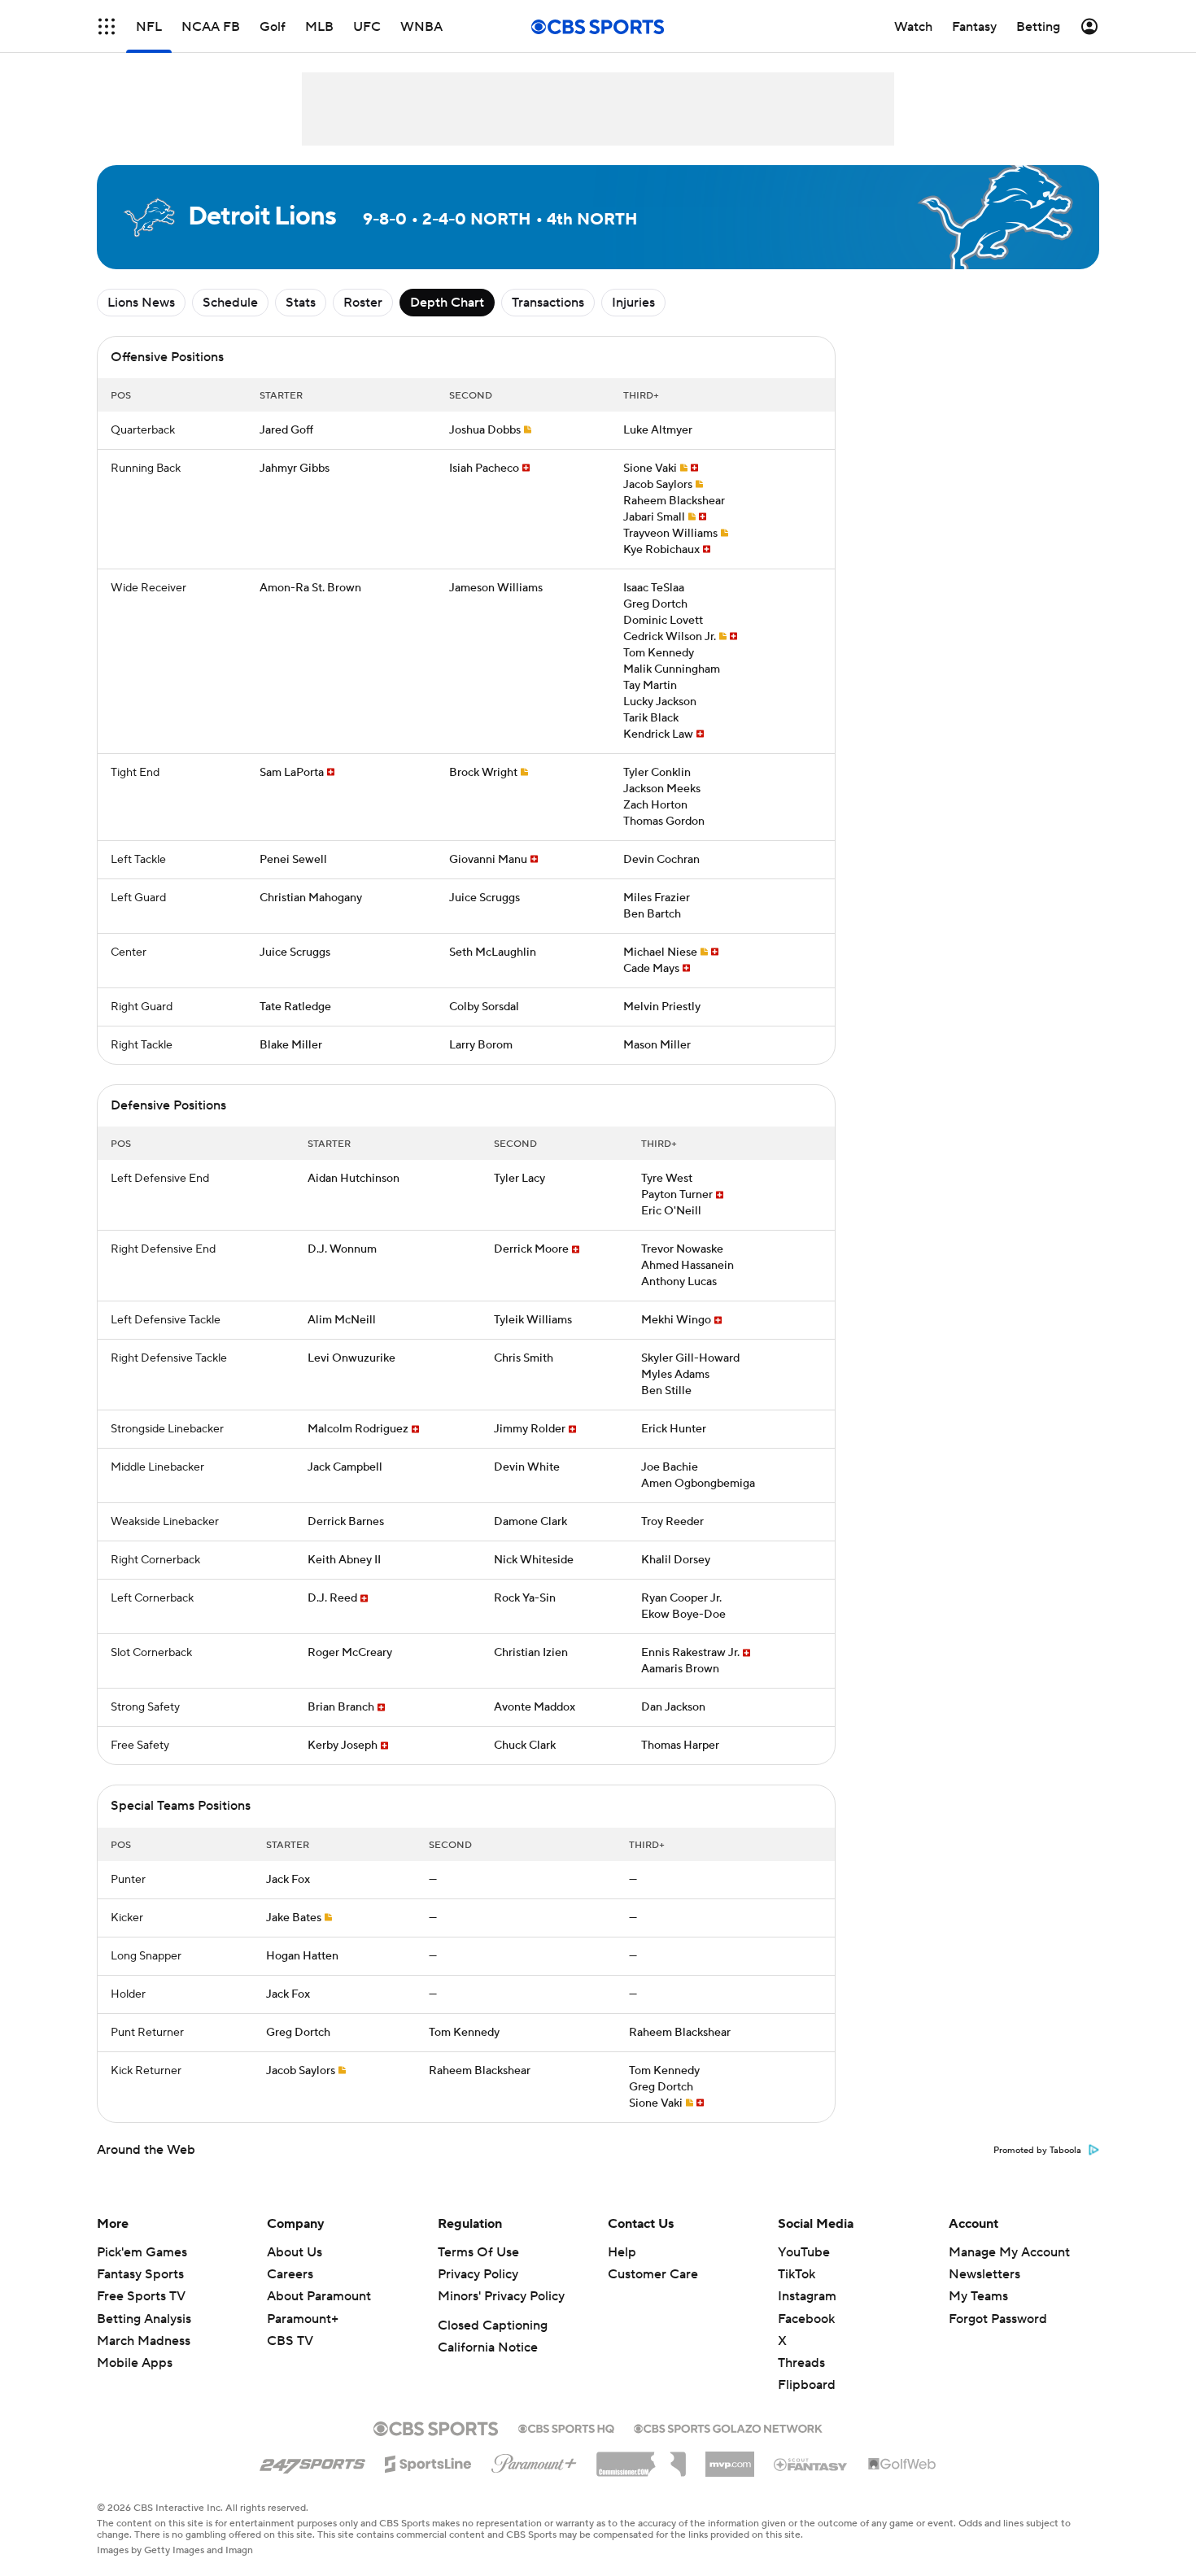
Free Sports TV (141, 2296)
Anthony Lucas (679, 1282)
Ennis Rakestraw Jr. (690, 1653)
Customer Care (653, 2274)
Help (622, 2252)
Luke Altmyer (658, 430)
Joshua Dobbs (485, 430)
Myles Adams (675, 1375)
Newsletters (984, 2274)
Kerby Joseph (343, 1746)
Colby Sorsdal (484, 1007)
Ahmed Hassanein (687, 1266)
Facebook (806, 2319)
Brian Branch (341, 1707)
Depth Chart (447, 303)
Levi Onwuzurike (351, 1358)
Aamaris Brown (680, 1669)
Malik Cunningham (672, 669)
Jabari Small (654, 517)
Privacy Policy (478, 2274)
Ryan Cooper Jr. (681, 1598)
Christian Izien (531, 1653)
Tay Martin (650, 686)
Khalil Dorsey (676, 1560)
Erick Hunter (674, 1429)
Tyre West (667, 1179)
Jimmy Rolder (530, 1429)
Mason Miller (657, 1045)
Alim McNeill (342, 1320)
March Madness (144, 2341)
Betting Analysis (144, 2319)
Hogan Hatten (302, 1956)
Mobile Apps (135, 2363)
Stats (301, 303)
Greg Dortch (655, 604)
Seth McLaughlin (493, 952)
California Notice (488, 2347)
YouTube (804, 2252)
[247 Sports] (312, 2461)
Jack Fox (288, 1880)
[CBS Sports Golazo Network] (728, 2427)
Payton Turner (677, 1195)
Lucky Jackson (660, 702)
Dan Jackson (673, 1707)
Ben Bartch (652, 914)
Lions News (141, 303)
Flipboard (807, 2385)
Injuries (633, 303)
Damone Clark (530, 1522)
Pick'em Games (142, 2252)
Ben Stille (666, 1391)
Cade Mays (651, 969)
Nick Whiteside (534, 1560)
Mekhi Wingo (676, 1320)
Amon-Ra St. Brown (310, 588)
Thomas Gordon (664, 822)
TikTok (797, 2274)
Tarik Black (651, 718)
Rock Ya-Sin (525, 1598)
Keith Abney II (344, 1560)
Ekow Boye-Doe (683, 1615)
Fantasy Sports (140, 2274)
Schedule (230, 303)
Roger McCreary (350, 1653)
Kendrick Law (658, 734)
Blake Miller (291, 1045)
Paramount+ (303, 2319)
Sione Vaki (650, 469)
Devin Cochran (661, 860)
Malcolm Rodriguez (358, 1429)
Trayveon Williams (670, 534)
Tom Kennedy (659, 653)
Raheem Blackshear (674, 501)
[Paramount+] (534, 2460)
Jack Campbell (345, 1467)
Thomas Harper (680, 1746)
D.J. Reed (332, 1598)
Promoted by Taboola (1037, 2151)
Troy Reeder (672, 1522)
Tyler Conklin (657, 773)
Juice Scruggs (485, 898)
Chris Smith (524, 1358)
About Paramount (319, 2296)
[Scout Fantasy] (811, 2464)
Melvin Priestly (662, 1007)
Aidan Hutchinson (354, 1179)
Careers (290, 2274)
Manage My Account (1009, 2252)
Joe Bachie (670, 1467)
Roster (363, 303)
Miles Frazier (657, 898)
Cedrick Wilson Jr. (670, 637)
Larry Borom (481, 1045)
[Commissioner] (641, 2458)
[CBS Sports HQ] (566, 2427)
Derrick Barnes (346, 1522)
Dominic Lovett (663, 621)
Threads (801, 2363)
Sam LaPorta (292, 773)
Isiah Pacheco (484, 469)
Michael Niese (660, 952)
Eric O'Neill (671, 1211)
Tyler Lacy (519, 1179)
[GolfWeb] (902, 2465)
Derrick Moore (531, 1249)
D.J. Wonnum (342, 1249)
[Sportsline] (428, 2461)
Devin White (527, 1467)
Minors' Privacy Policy (501, 2296)
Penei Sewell (293, 860)
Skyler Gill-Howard (690, 1358)
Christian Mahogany (311, 898)
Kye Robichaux (661, 550)
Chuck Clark (525, 1746)
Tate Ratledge (295, 1007)
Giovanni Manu (488, 860)
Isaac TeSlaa (654, 588)
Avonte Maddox (535, 1707)
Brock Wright (483, 773)
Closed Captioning (493, 2325)
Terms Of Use (478, 2252)
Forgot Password (998, 2319)
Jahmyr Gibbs (295, 469)
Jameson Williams (496, 588)
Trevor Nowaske (682, 1249)
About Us (295, 2252)
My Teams (978, 2296)
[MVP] (730, 2458)
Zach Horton (655, 805)
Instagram (807, 2296)
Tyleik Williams (533, 1320)
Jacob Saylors (658, 485)
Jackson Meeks (662, 789)
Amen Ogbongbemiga (698, 1484)
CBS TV (290, 2341)
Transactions (548, 303)
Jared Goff (286, 430)
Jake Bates (294, 1918)
